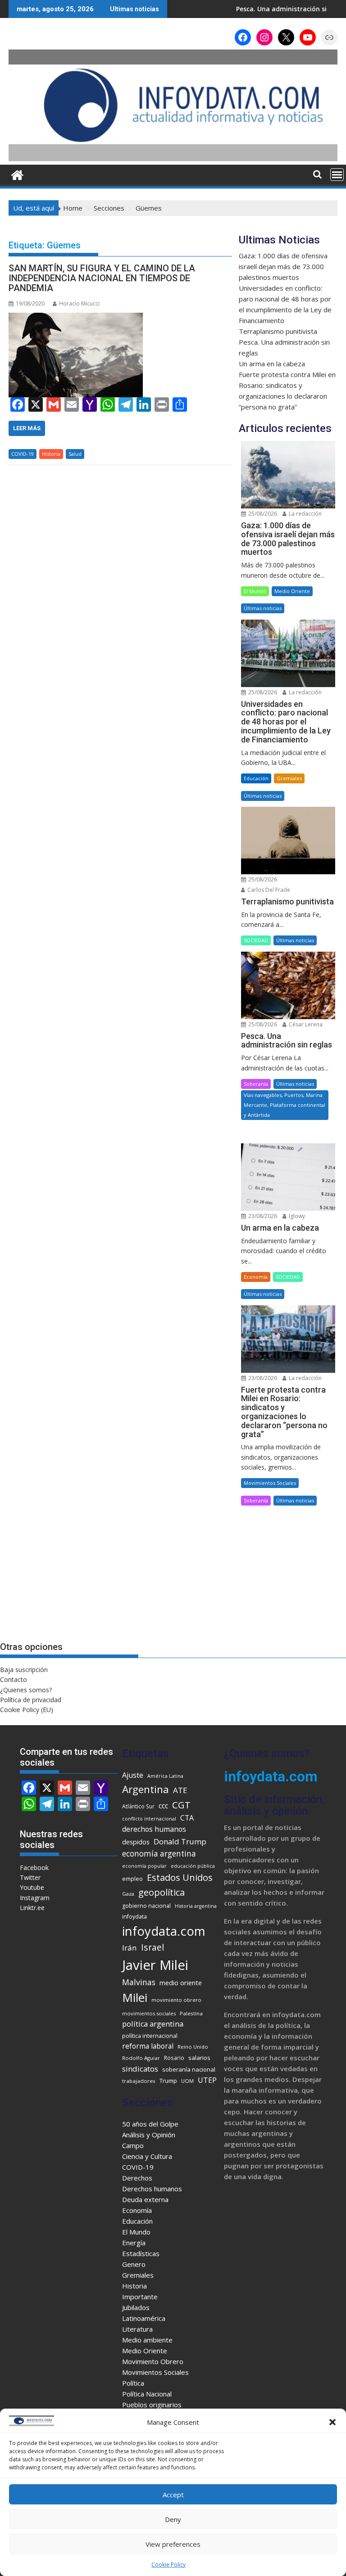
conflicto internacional (149, 1819)
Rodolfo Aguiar (141, 2058)
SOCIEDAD (256, 940)
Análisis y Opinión (149, 2135)
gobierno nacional (146, 1906)
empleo (132, 1879)
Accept (173, 2495)
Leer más (27, 428)
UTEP (207, 2080)
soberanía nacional (189, 2069)
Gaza (128, 1894)
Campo (133, 2145)
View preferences (173, 2544)
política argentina (153, 2024)
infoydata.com (164, 1931)
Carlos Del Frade (268, 890)
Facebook (34, 1868)
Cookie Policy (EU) (27, 1710)
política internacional (150, 2036)
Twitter (30, 1877)
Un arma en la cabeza (272, 364)
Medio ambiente (147, 2340)
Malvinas (139, 1982)
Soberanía (256, 1084)
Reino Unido (193, 2047)
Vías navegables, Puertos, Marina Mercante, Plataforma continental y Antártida (285, 1105)
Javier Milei (155, 1965)
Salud (75, 454)
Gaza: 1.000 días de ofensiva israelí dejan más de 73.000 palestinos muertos (283, 266)
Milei (135, 1997)
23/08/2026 (262, 1216)
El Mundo (255, 591)
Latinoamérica (144, 2318)
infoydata (134, 1917)
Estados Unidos (180, 1877)
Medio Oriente (292, 591)
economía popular (144, 1866)
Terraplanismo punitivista (278, 331)
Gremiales (289, 778)
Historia (51, 454)
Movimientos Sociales (270, 1483)
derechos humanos (154, 1829)
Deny (173, 2519)
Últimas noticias (263, 608)
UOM (187, 2081)
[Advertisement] (288, 1574)
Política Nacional (147, 2394)
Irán (130, 1948)
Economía (256, 1277)
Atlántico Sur (138, 1806)
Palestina (191, 2013)
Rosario (174, 2058)
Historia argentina (196, 1906)
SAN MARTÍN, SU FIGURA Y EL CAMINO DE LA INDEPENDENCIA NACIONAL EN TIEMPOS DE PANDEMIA (102, 278)
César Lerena (305, 1024)
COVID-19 (23, 454)
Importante (140, 2297)
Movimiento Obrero (153, 2361)
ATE (180, 1790)
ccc (163, 1806)
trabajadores (139, 2081)
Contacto (14, 1679)
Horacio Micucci (79, 303)
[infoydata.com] (173, 159)
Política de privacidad (31, 1700)
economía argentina (159, 1854)
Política (133, 2383)
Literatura (137, 2329)
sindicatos (140, 2069)
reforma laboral (148, 2046)
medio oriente (181, 1983)
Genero (134, 2264)
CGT (181, 1805)
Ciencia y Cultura (147, 2156)
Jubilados (136, 2307)
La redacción (305, 514)
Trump (168, 2081)
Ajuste (133, 1775)
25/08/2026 (262, 514)
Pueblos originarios (152, 2405)
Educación (256, 778)
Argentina (146, 1789)
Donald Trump (180, 1841)
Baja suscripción (24, 1670)
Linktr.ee (32, 1908)
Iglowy (296, 1216)
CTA (187, 1818)
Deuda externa (145, 2199)
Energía (134, 2243)
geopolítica (162, 1892)
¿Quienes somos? (26, 1690)
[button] (332, 2422)
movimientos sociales (149, 2013)
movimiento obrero (176, 2000)
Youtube (32, 1887)
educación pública (193, 1866)
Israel (153, 1947)
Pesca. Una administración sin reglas (248, 9)
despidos (136, 1842)
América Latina (165, 1776)
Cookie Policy (168, 2565)
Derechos (137, 2178)
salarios (199, 2058)
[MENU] (337, 175)
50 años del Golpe (150, 2124)
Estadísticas (141, 2253)
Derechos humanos (152, 2189)
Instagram (35, 1898)
